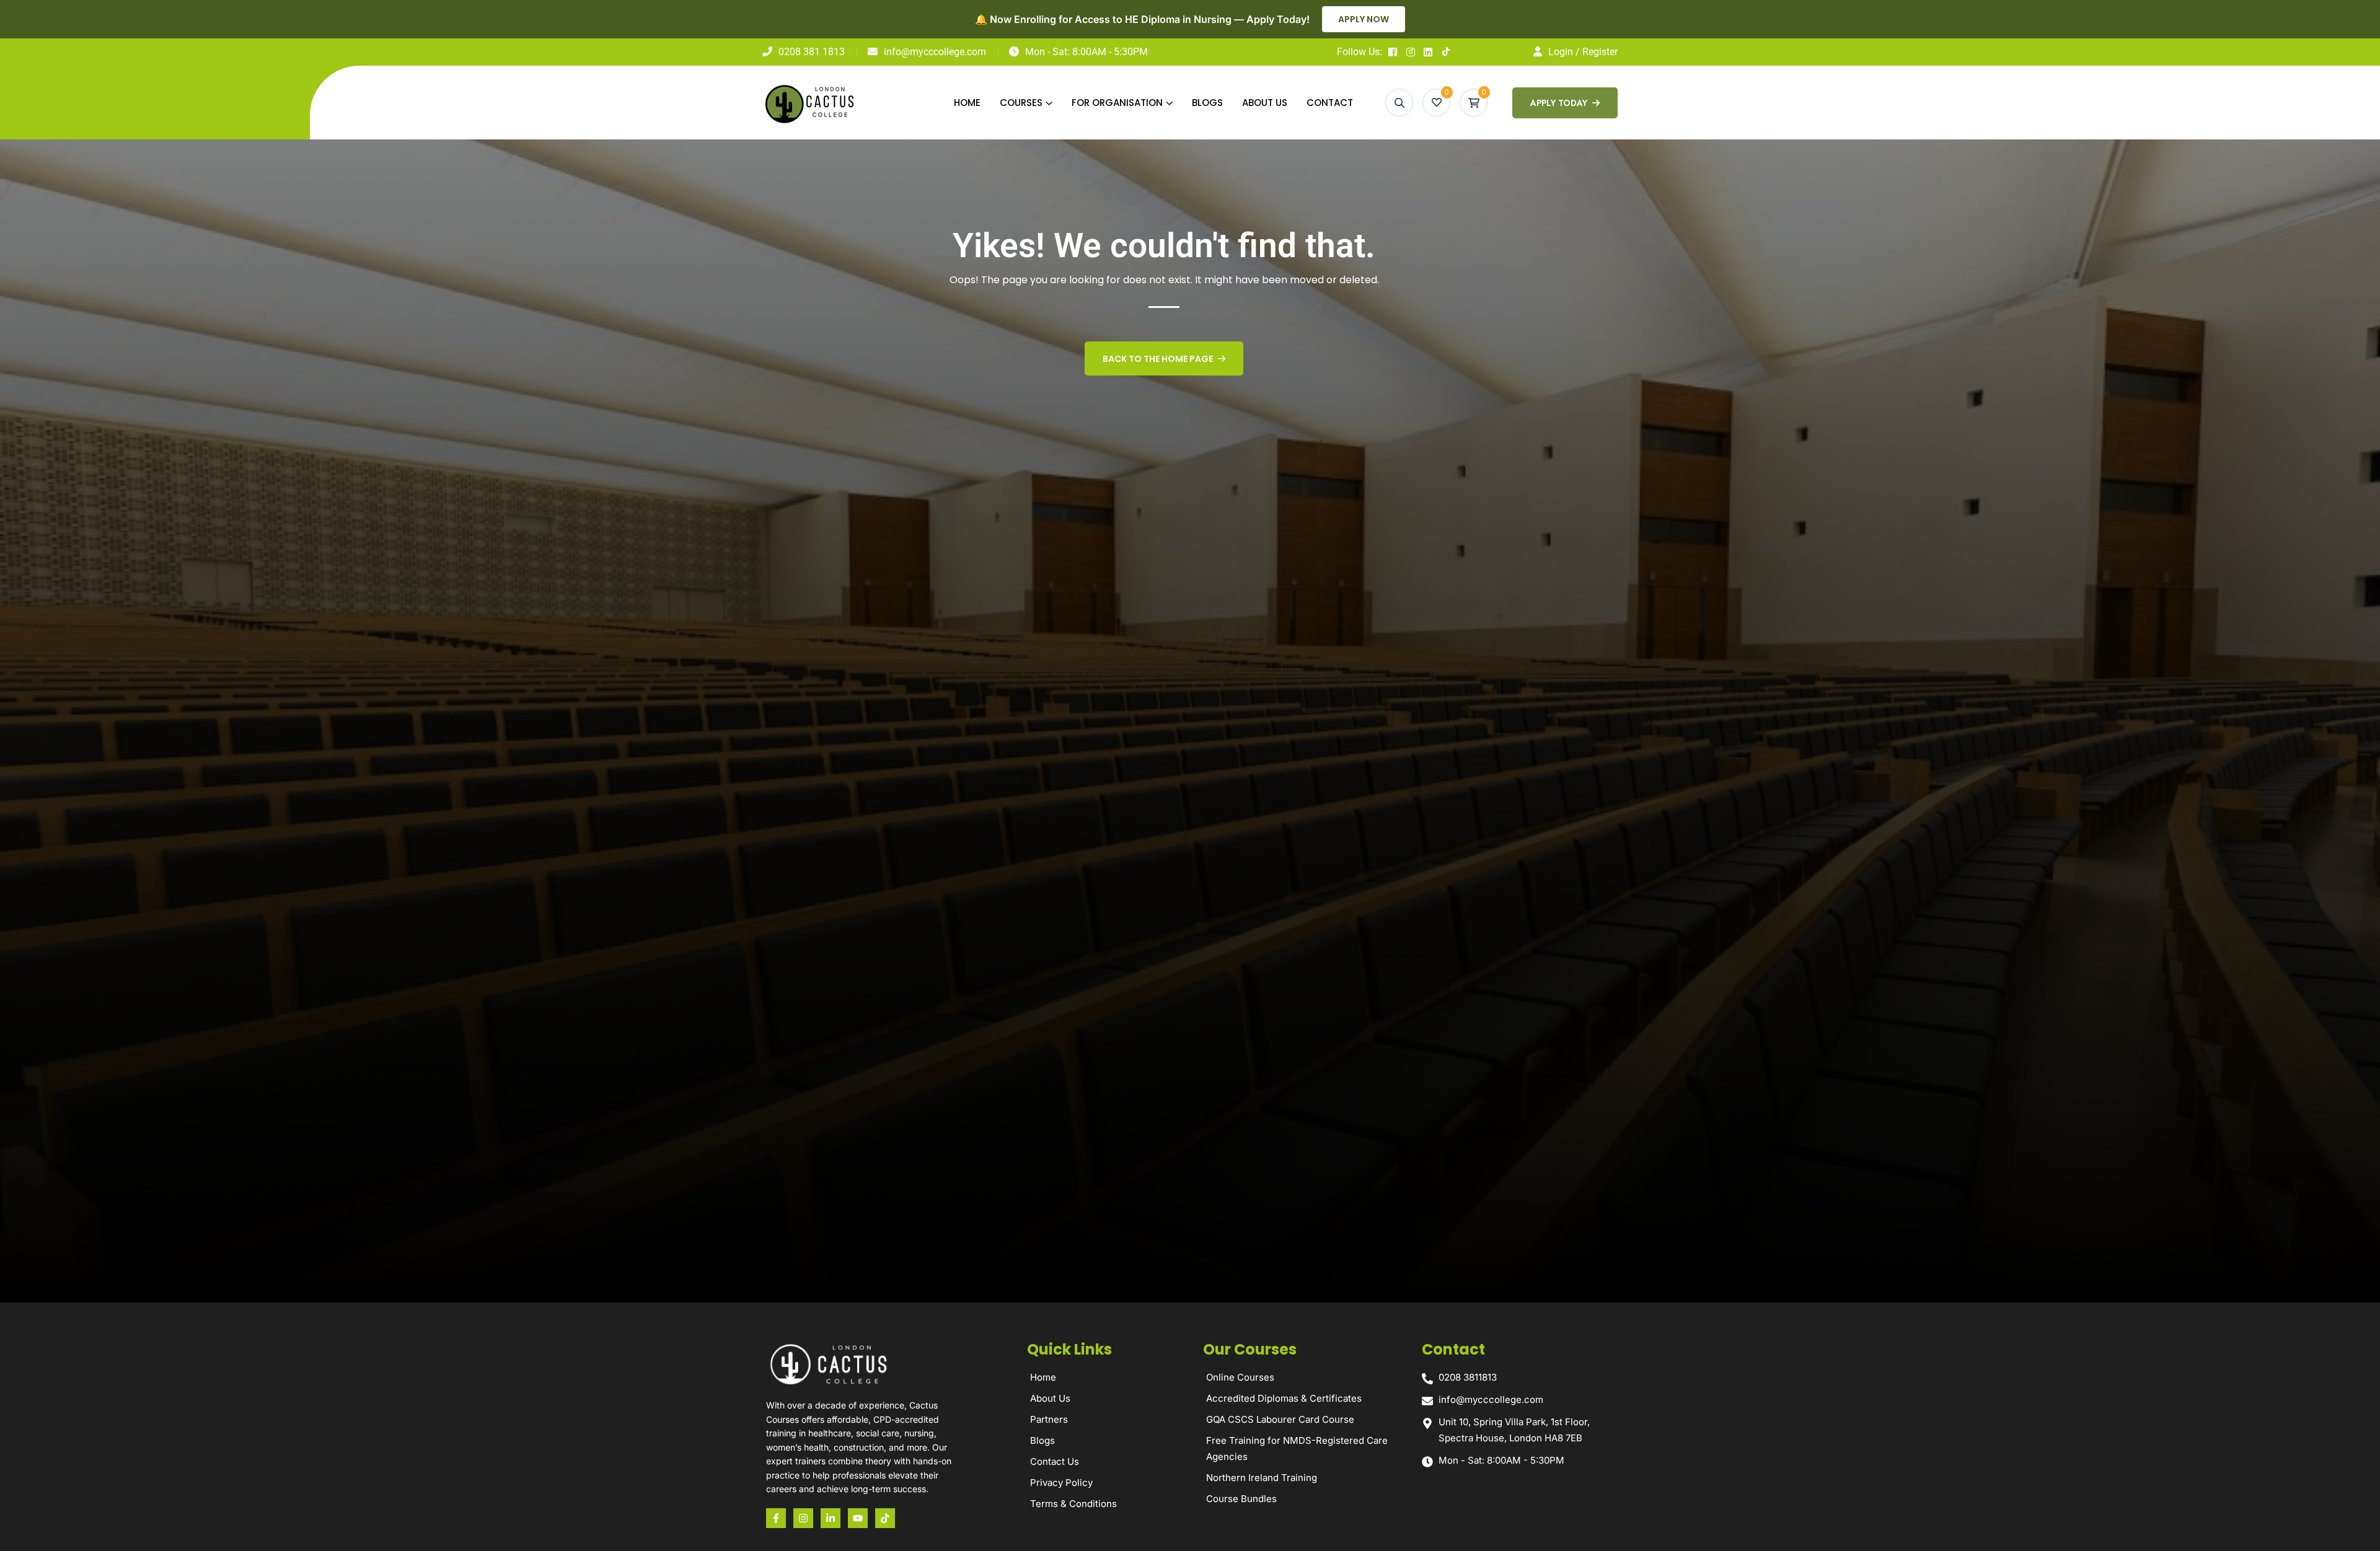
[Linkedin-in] (831, 1518)
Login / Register (1583, 52)
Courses (1021, 103)
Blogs (1207, 103)
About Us (1265, 103)
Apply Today (1560, 103)
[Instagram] (803, 1518)
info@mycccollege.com (935, 52)
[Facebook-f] (776, 1518)
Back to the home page (1158, 359)
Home (967, 103)
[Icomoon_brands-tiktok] (885, 1518)
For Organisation (1117, 103)
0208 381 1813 (812, 52)
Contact (1330, 103)
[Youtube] (858, 1518)
